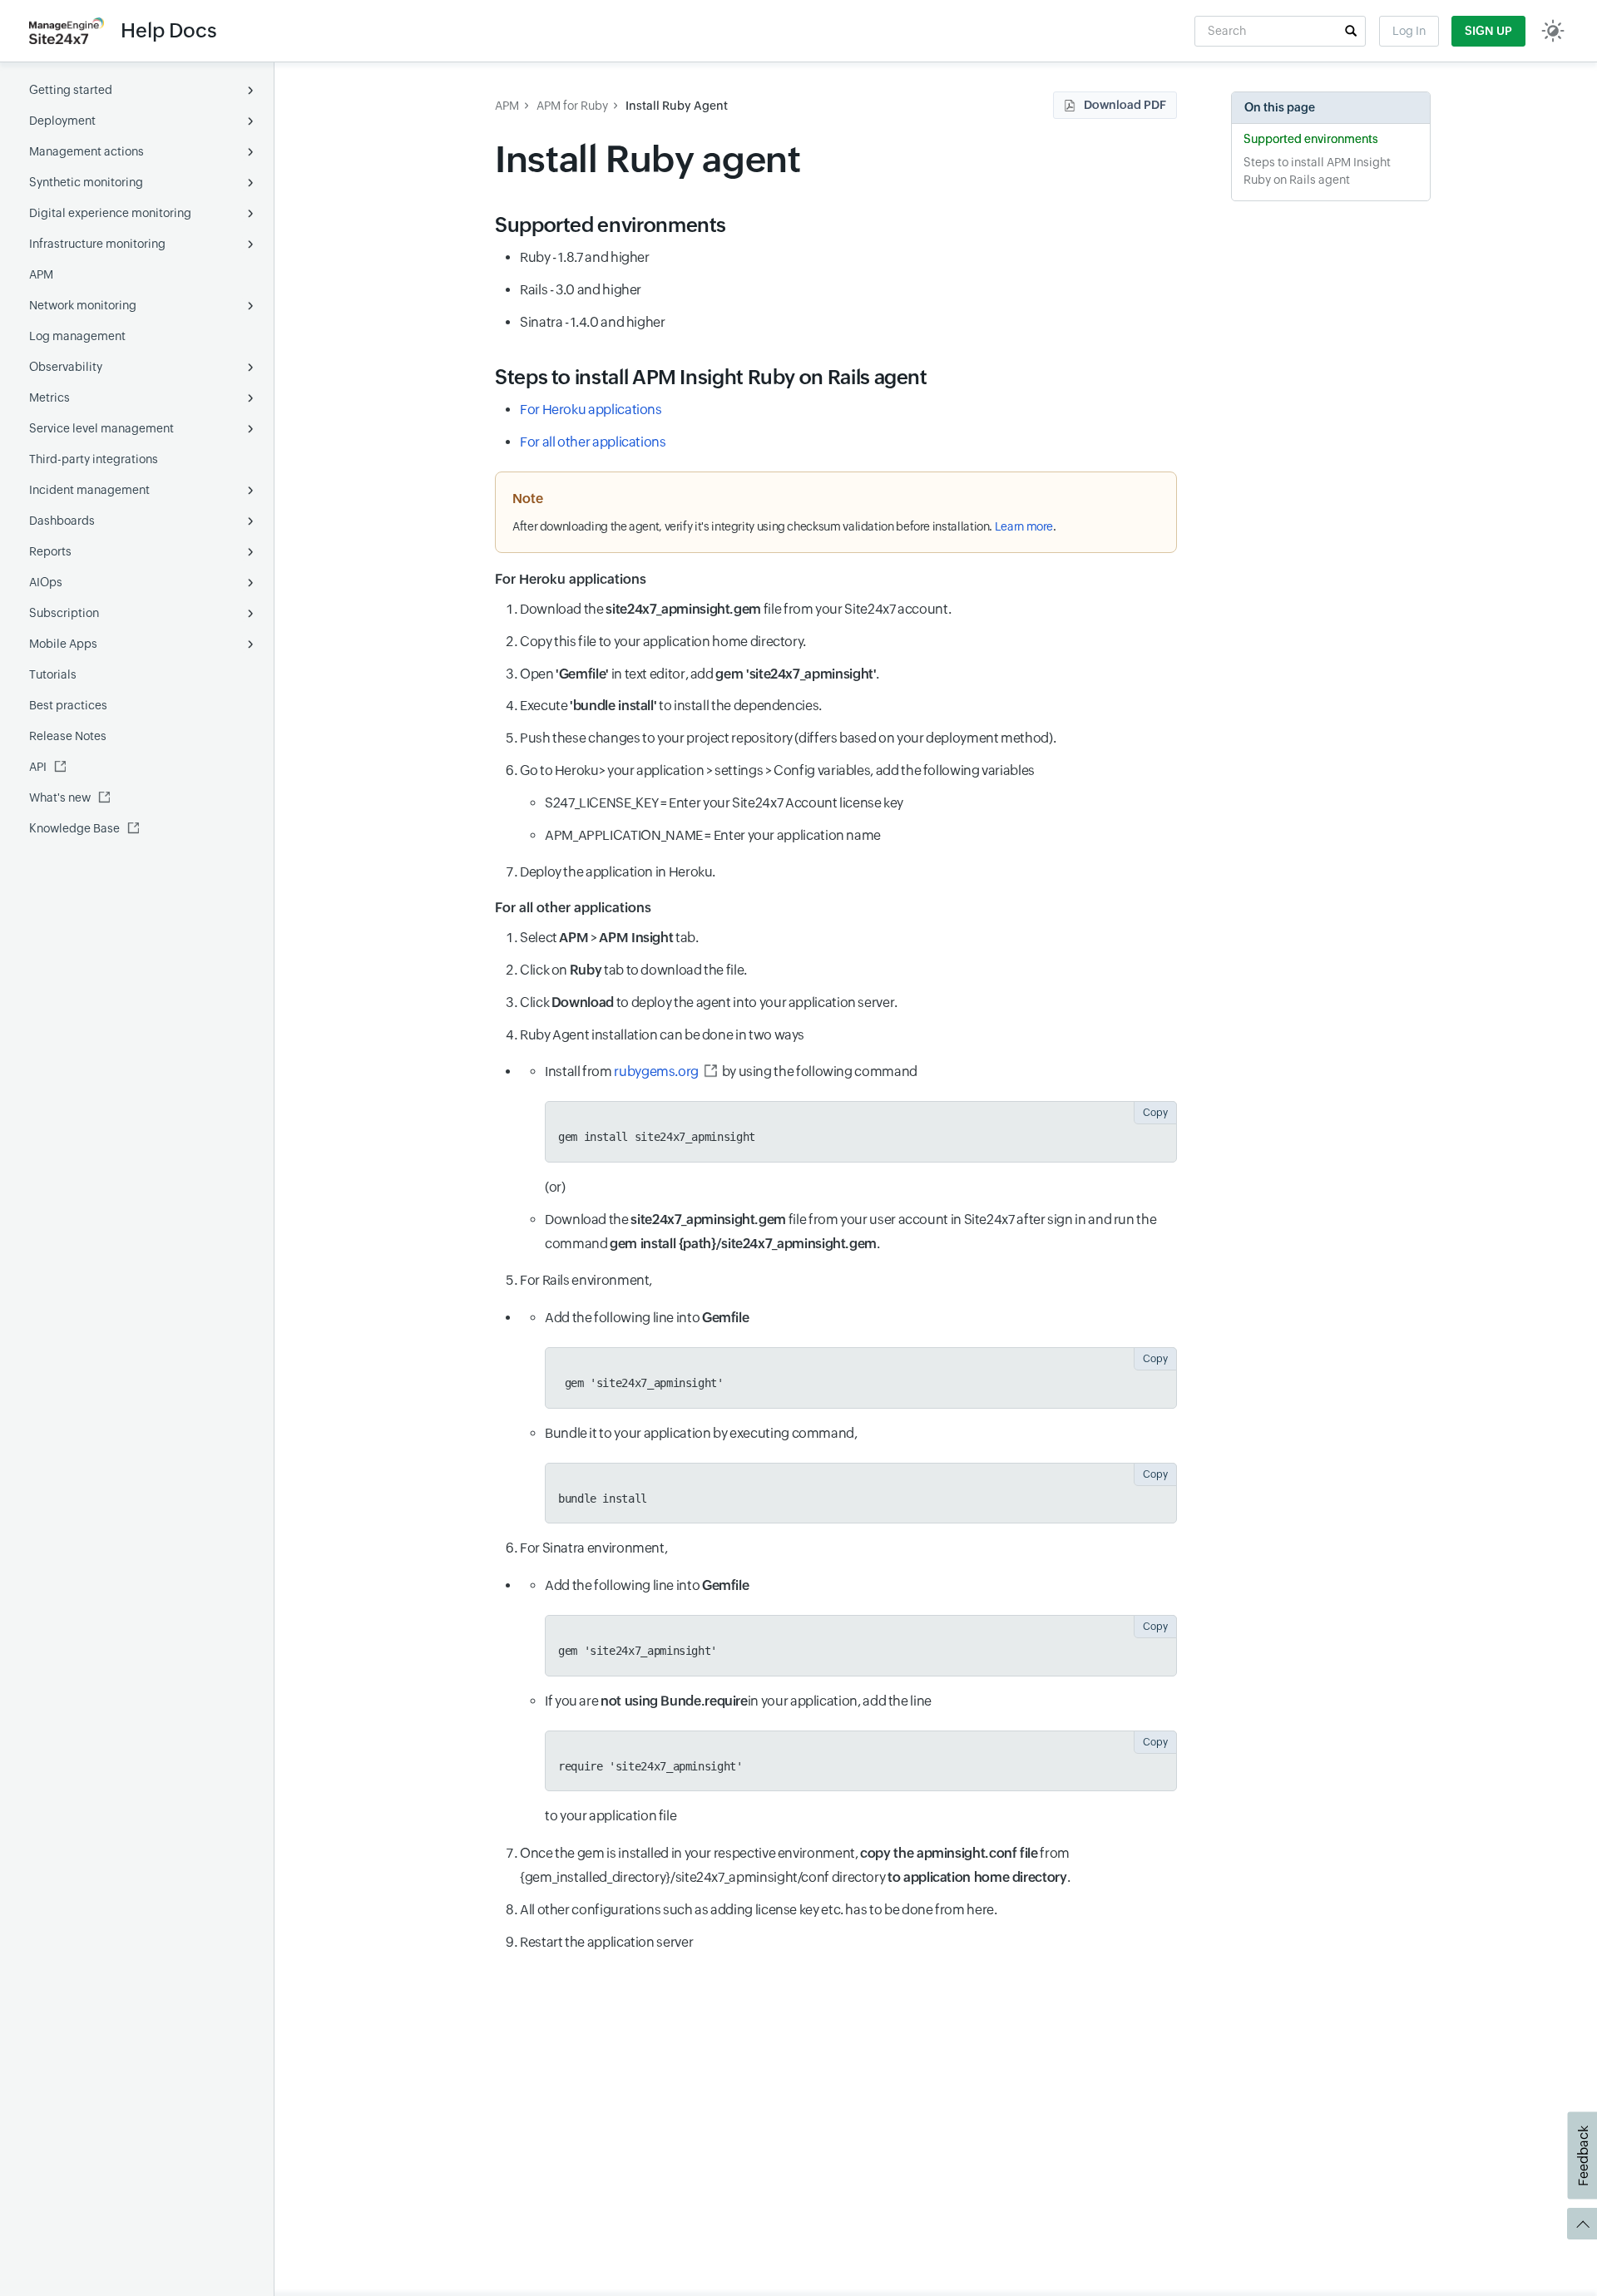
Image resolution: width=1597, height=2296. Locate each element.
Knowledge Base (74, 828)
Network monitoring (83, 305)
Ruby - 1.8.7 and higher (585, 257)
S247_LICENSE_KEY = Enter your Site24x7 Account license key (724, 803)
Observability (66, 367)
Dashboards (62, 521)
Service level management (101, 428)
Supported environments (1311, 139)
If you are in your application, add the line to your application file (856, 1759)
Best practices (68, 705)
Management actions (87, 151)
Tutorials (53, 674)
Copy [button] (1155, 1113)
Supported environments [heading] (611, 225)
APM (41, 274)
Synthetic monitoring (86, 182)
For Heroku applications (591, 410)
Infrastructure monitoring (97, 244)
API (38, 767)
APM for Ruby (572, 106)
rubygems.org (656, 1071)
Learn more (1024, 526)
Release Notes (68, 736)
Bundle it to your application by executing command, (856, 1465)
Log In (1409, 31)
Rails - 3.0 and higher (581, 290)
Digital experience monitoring (110, 213)
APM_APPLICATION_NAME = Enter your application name (713, 835)
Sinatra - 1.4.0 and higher (593, 322)
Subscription (64, 613)
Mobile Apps (63, 644)
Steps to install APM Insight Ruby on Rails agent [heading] (711, 377)
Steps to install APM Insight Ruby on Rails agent (1317, 171)
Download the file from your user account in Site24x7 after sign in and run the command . (850, 1232)
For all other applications (593, 442)
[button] (1351, 31)
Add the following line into (856, 1350)
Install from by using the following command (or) (856, 1129)
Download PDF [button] (1125, 105)
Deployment (62, 121)
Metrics (49, 397)
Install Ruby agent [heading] (648, 159)
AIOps (46, 582)
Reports (50, 551)
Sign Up (1488, 31)
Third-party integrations (94, 459)
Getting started (71, 90)
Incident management (89, 490)
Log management (77, 336)
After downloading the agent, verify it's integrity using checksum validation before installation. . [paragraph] (784, 526)
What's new (60, 797)
